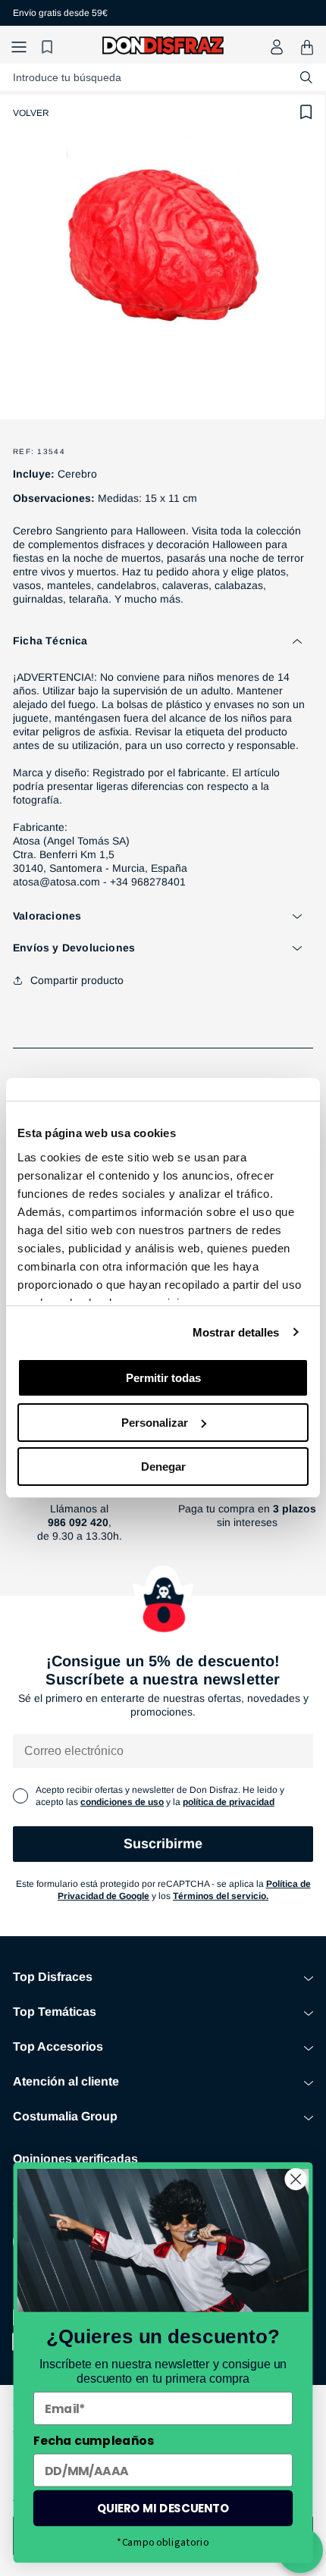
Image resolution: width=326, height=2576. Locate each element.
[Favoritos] (49, 47)
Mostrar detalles (236, 1332)
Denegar (163, 1467)
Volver (31, 113)
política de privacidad (229, 1802)
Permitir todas (163, 1378)
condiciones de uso (122, 1802)
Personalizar (155, 1423)
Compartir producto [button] (77, 980)
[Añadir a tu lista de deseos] (306, 112)
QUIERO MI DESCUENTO (163, 2508)
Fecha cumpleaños (94, 2440)
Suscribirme (163, 1844)
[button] (19, 47)
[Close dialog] (296, 2179)
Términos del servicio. (221, 1896)
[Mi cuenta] (277, 47)
